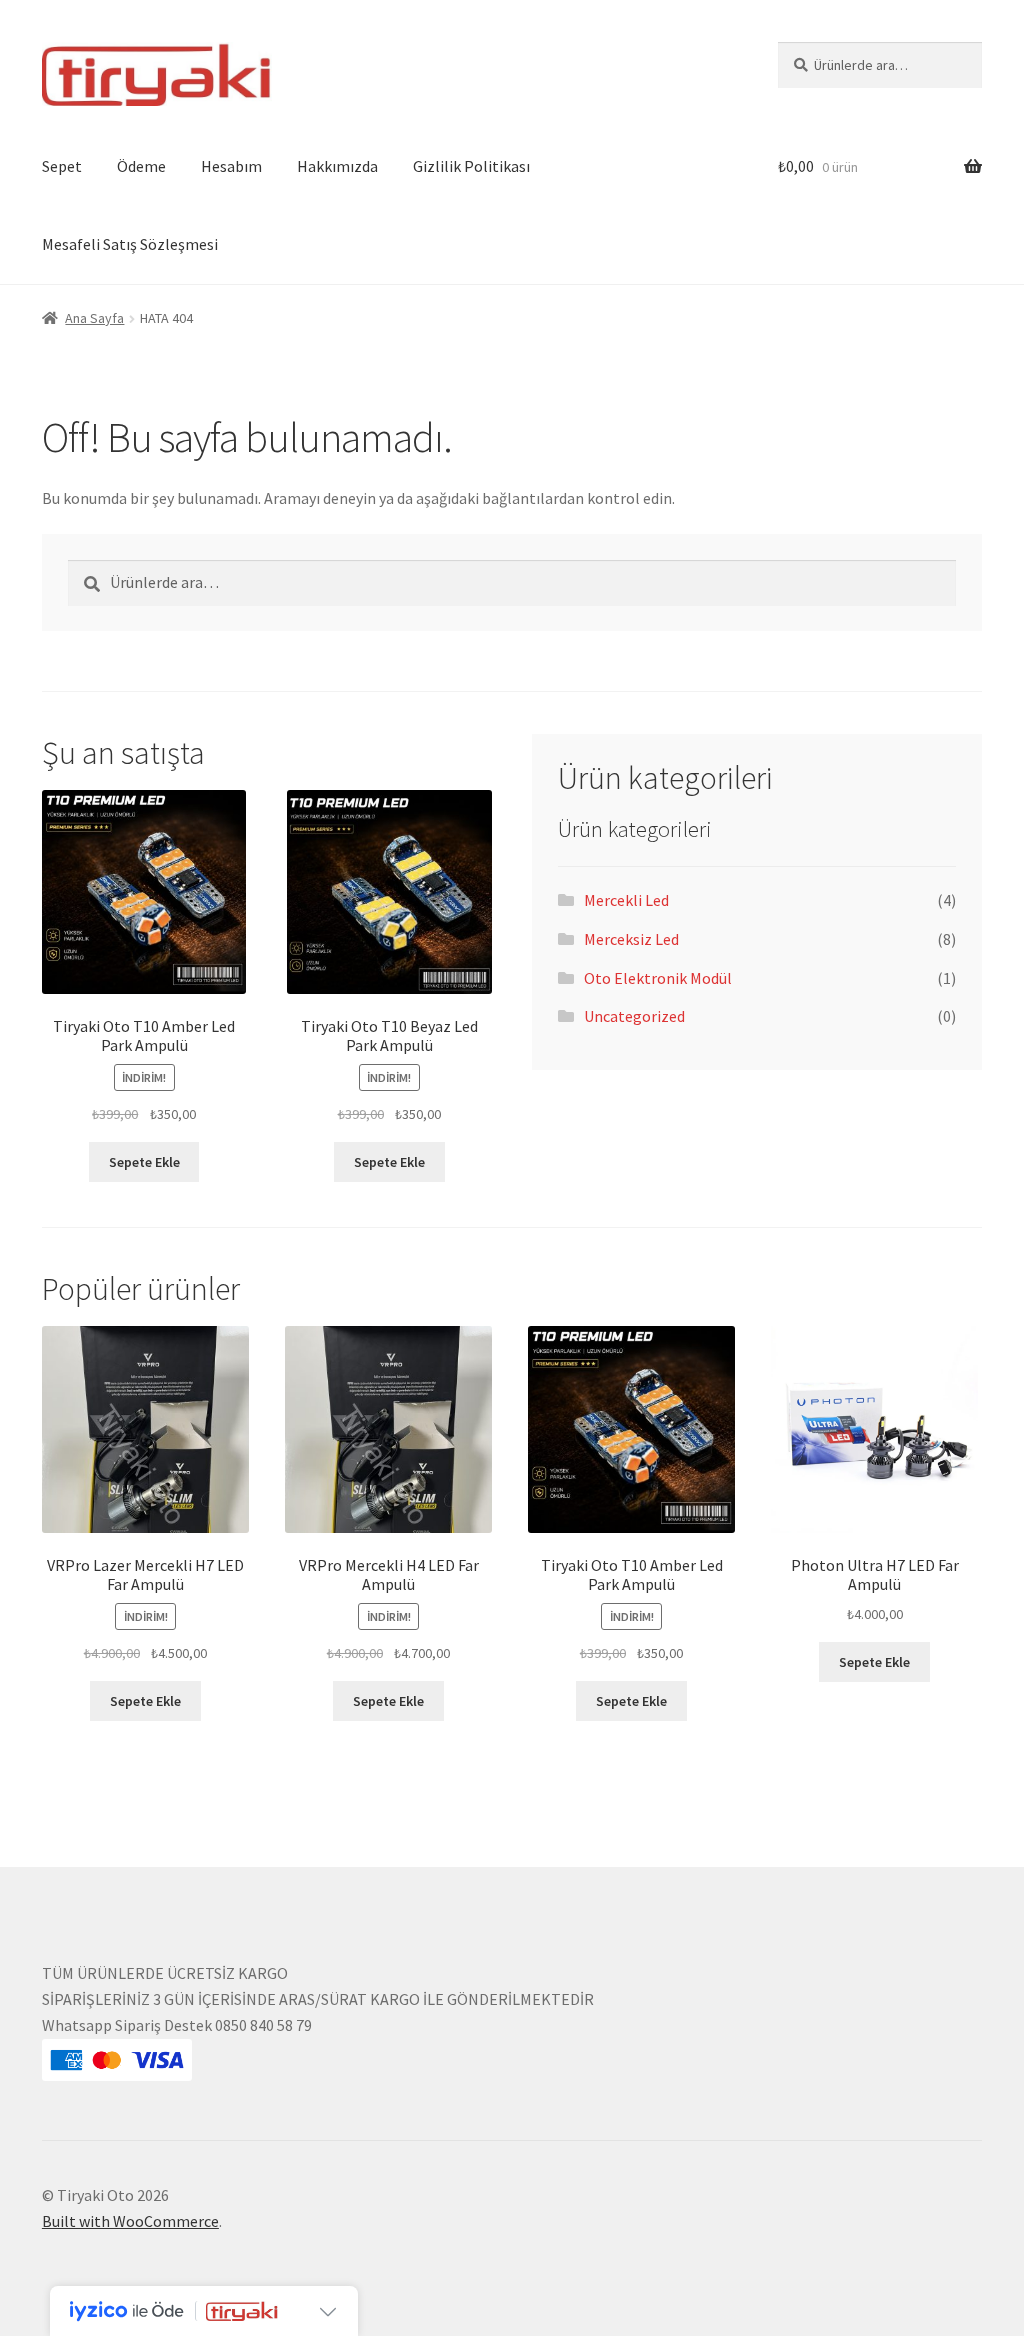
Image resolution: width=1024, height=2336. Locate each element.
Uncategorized (634, 1016)
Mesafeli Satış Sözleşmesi (130, 244)
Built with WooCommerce (130, 2221)
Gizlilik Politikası (471, 166)
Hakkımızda (337, 166)
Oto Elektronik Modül (658, 978)
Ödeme (141, 166)
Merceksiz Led (631, 939)
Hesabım (231, 166)
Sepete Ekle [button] (144, 1162)
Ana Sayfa (94, 318)
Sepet (62, 166)
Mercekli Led (626, 900)
